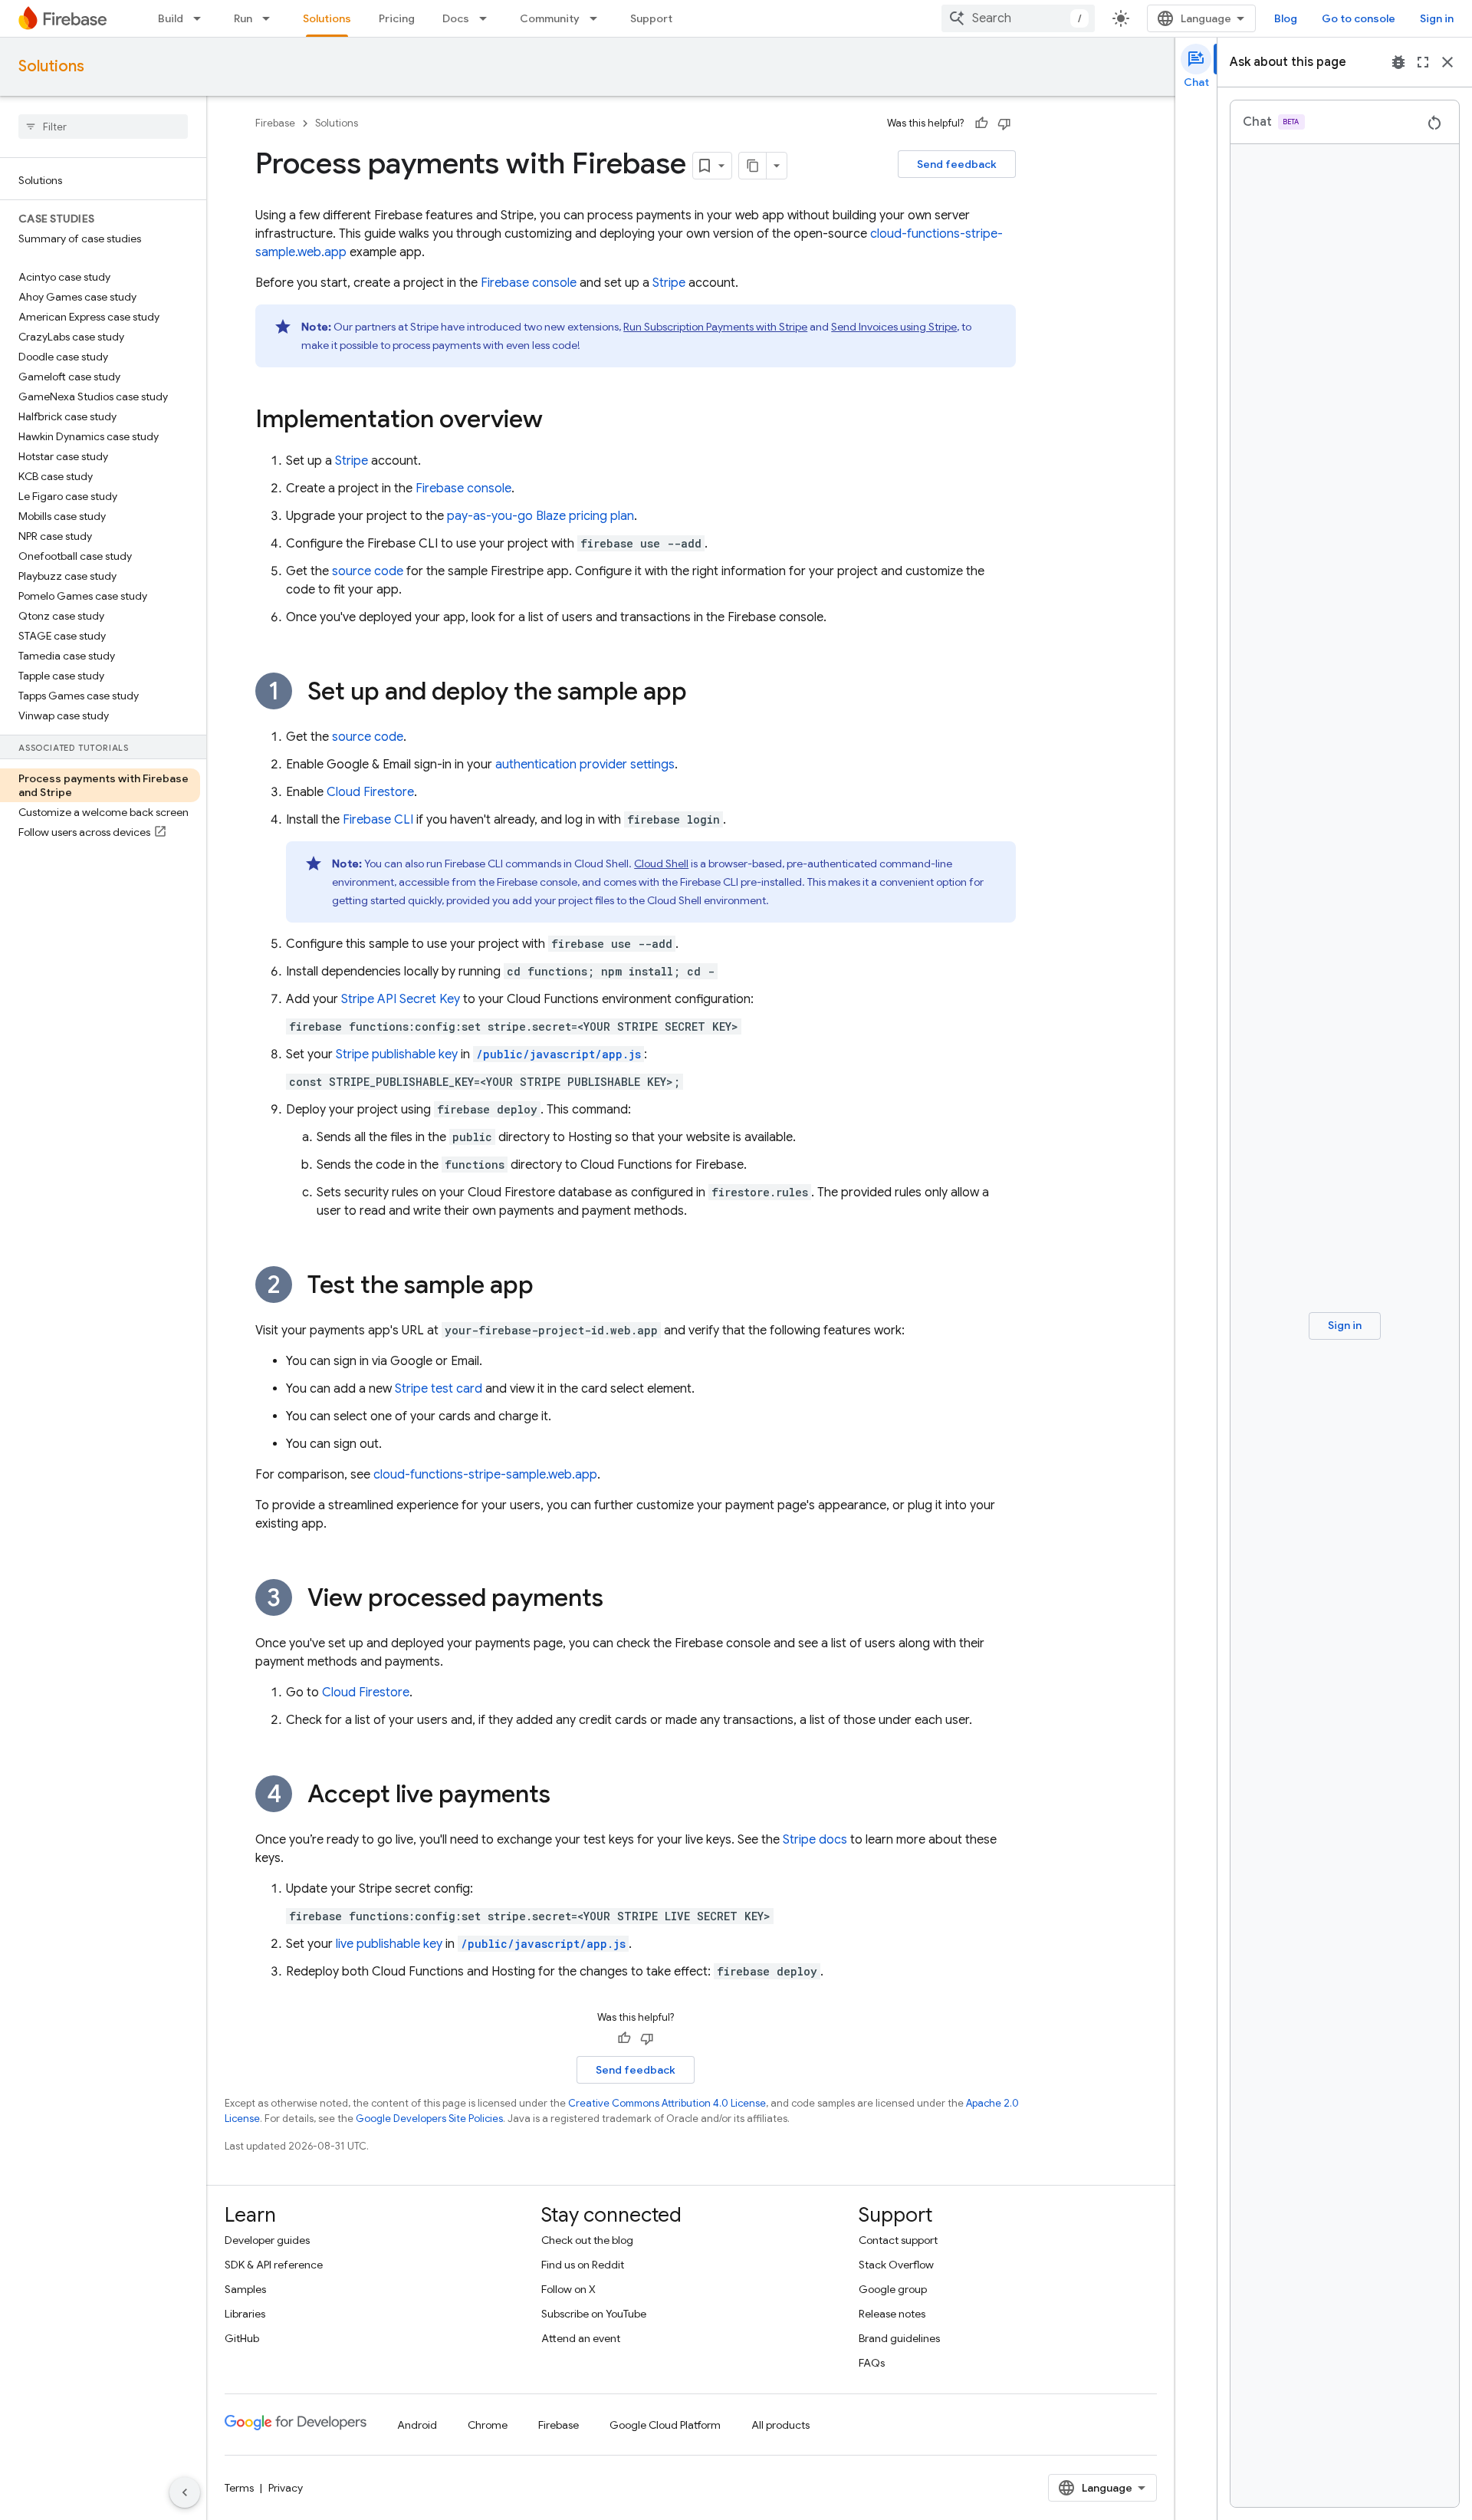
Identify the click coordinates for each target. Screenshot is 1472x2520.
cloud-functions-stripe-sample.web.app (485, 1475)
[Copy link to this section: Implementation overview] (558, 421)
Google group (893, 2289)
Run (243, 18)
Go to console (1359, 18)
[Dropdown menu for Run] (271, 18)
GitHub (242, 2338)
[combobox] (1018, 18)
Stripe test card (439, 1389)
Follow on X (568, 2289)
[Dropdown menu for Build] (202, 18)
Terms (239, 2488)
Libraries (245, 2314)
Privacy (286, 2488)
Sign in (1437, 18)
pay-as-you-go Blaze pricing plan (540, 516)
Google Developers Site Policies (429, 2119)
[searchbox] (103, 127)
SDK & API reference (274, 2265)
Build (171, 18)
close (1447, 62)
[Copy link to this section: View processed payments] (619, 1600)
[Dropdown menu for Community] (598, 18)
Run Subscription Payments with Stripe (715, 327)
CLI (378, 820)
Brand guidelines (899, 2338)
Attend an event (581, 2338)
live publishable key (389, 1944)
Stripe (669, 283)
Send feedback (957, 164)
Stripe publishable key (397, 1054)
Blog (1286, 18)
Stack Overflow (896, 2265)
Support (651, 18)
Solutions (327, 18)
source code (368, 571)
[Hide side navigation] (185, 2492)
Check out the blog (587, 2240)
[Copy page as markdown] (753, 166)
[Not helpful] (1004, 123)
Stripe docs (815, 1840)
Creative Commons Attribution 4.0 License (667, 2103)
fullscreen (1423, 62)
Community (550, 18)
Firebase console (529, 283)
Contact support (898, 2240)
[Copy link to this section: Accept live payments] (566, 1796)
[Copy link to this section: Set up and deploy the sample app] (702, 693)
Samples (245, 2289)
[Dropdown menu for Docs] (488, 18)
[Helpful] (981, 123)
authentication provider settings (585, 765)
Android (417, 2425)
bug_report (1398, 62)
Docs (456, 18)
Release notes (892, 2314)
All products (780, 2425)
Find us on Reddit (583, 2265)
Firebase (275, 123)
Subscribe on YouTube (594, 2314)
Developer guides (267, 2240)
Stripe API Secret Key (401, 999)
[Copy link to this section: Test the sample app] (549, 1287)
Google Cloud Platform (665, 2425)
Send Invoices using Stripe (894, 327)
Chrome (488, 2425)
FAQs (872, 2363)
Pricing (397, 18)
